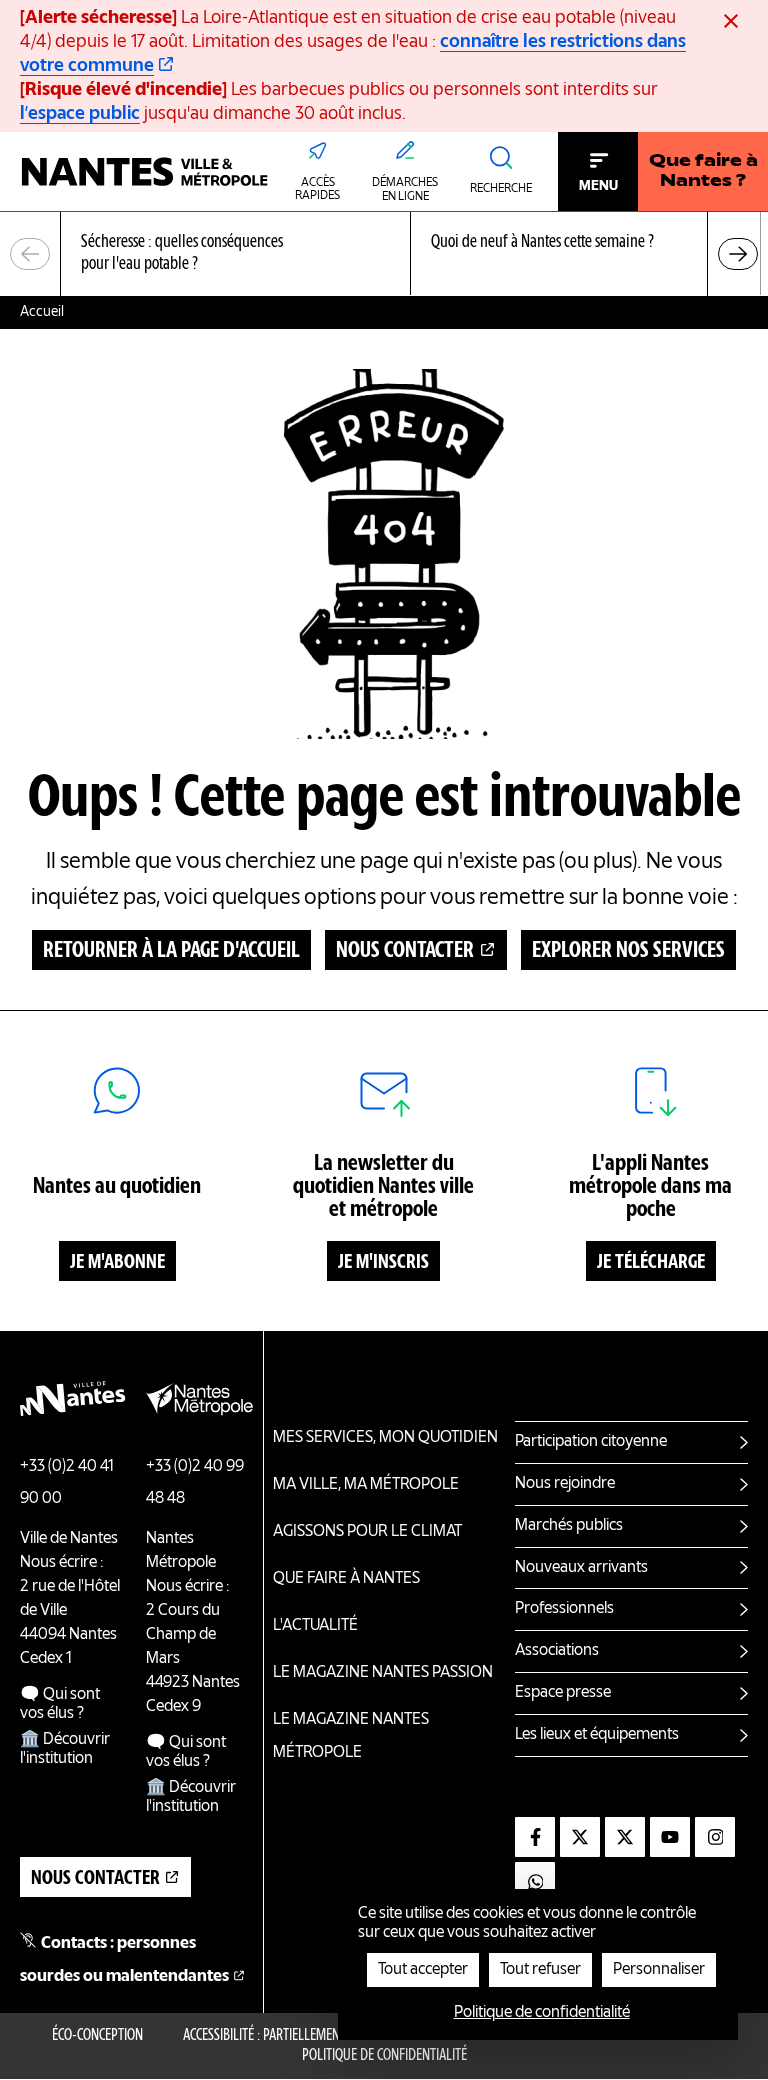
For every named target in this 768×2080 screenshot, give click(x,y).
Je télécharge (651, 1263)
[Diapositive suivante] (738, 254)
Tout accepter (423, 1970)
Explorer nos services (628, 951)
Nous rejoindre (565, 1484)
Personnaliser (659, 1970)
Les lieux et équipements (597, 1735)
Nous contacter (405, 951)
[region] (384, 254)
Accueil (42, 312)
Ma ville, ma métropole (366, 1485)
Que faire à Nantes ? (703, 172)
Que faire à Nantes (346, 1579)
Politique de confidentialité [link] (542, 2013)
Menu (598, 186)
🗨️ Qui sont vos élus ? (60, 1704)
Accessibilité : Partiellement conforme (295, 2036)
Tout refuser (540, 1970)
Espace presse (563, 1693)
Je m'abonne (117, 1263)
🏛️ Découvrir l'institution (65, 1749)
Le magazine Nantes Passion (383, 1673)
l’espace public (80, 114)
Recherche (501, 189)
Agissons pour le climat (367, 1532)
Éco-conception (97, 2036)
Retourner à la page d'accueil (171, 951)
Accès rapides (317, 190)
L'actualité (315, 1626)
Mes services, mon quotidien (385, 1438)
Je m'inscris (383, 1263)
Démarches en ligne (405, 190)
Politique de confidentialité (384, 2056)
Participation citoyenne (591, 1442)
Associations (557, 1651)
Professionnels (564, 1609)
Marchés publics (569, 1526)
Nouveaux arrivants (581, 1568)
